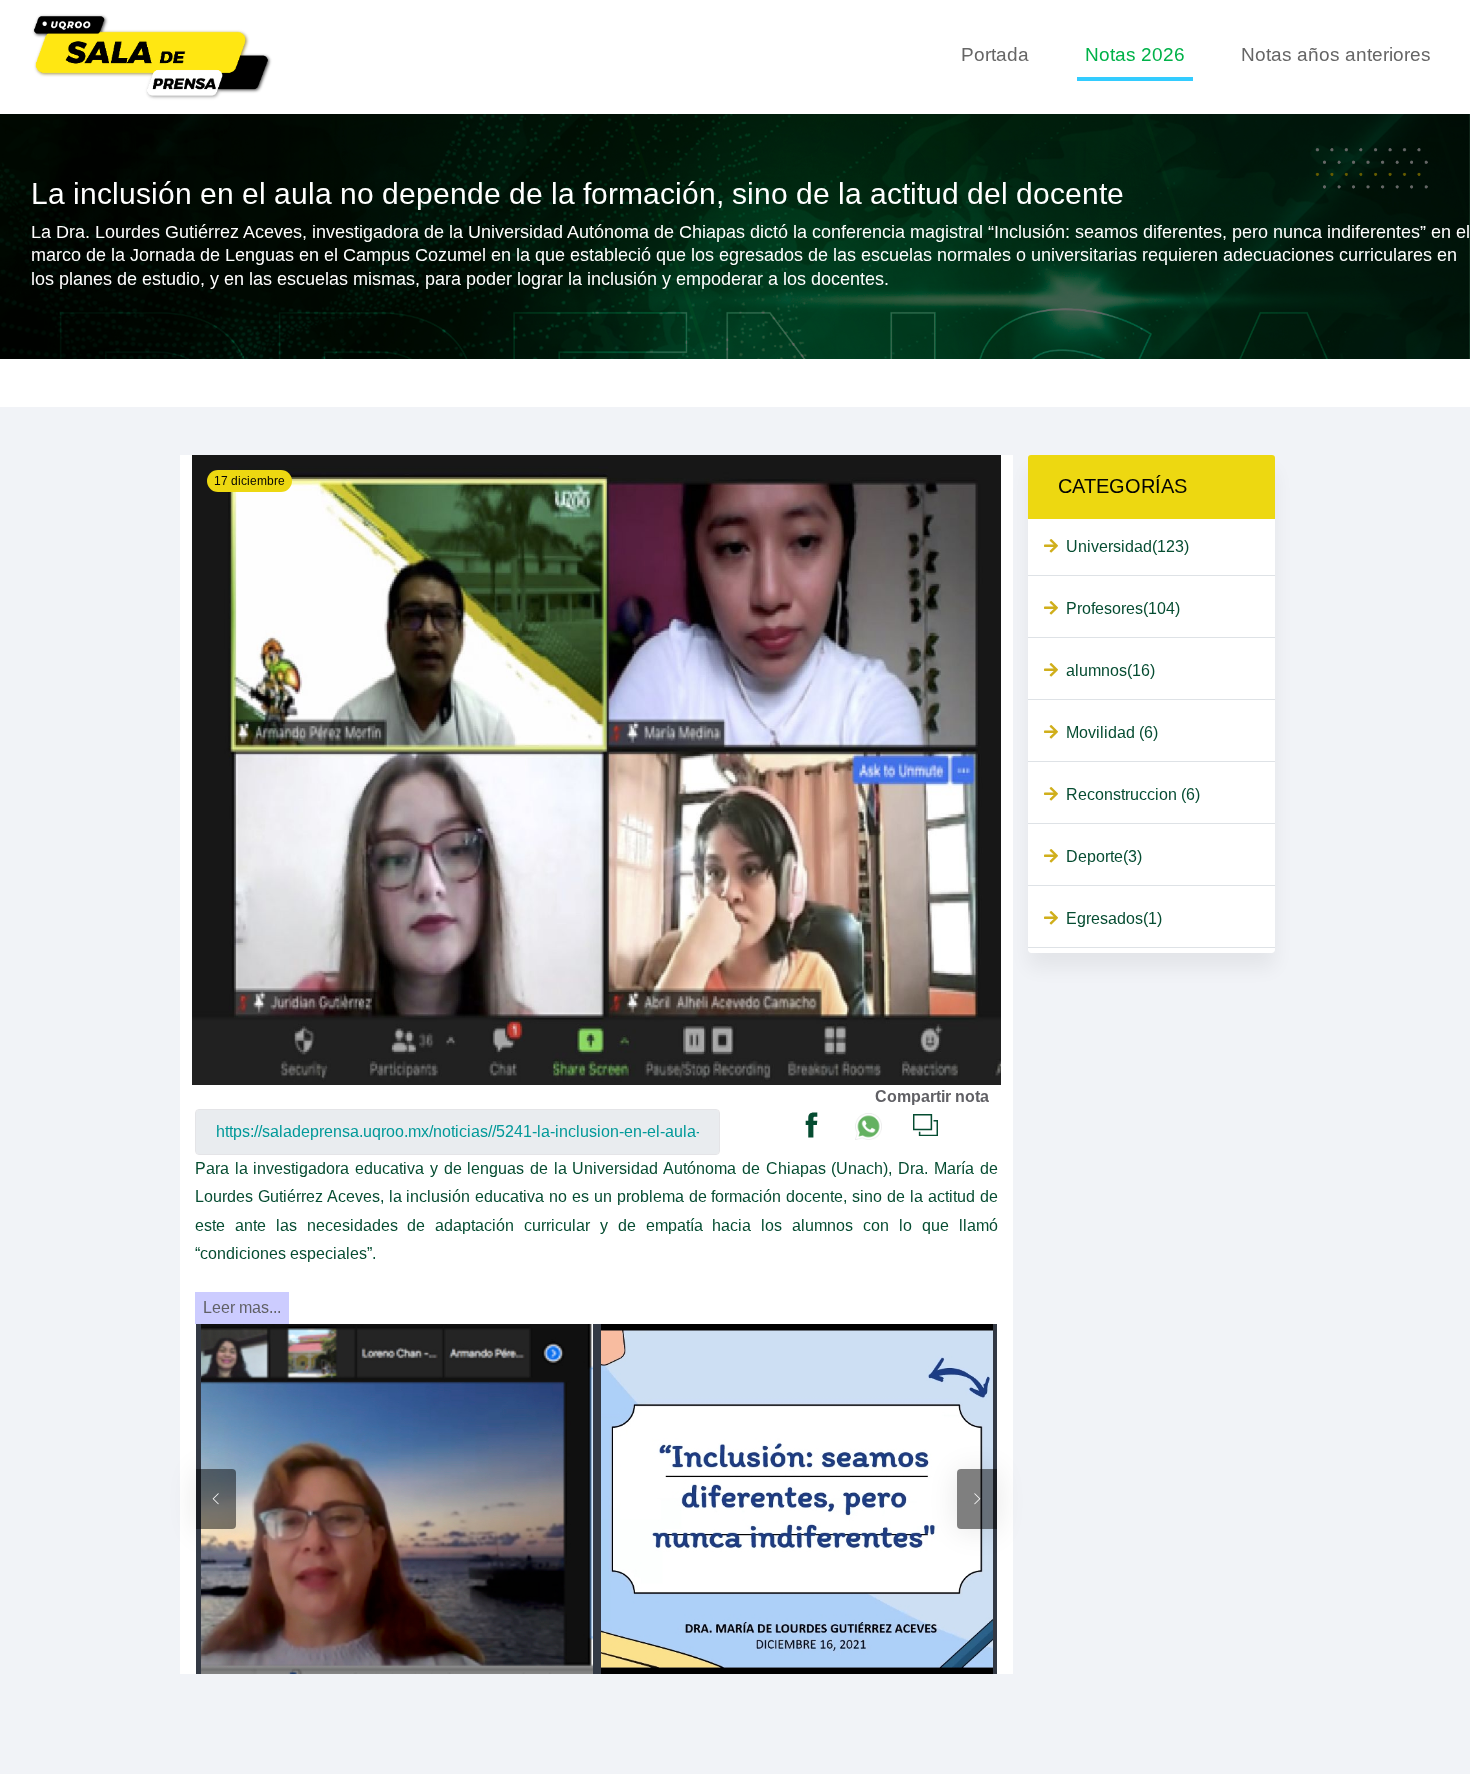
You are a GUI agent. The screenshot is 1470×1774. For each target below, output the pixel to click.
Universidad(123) (1127, 546)
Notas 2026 (1135, 54)
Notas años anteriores (1336, 54)
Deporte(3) (1104, 856)
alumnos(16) (1110, 670)
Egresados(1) (1114, 918)
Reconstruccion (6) (1133, 794)
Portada (995, 54)
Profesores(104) (1123, 608)
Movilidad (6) (1112, 732)
